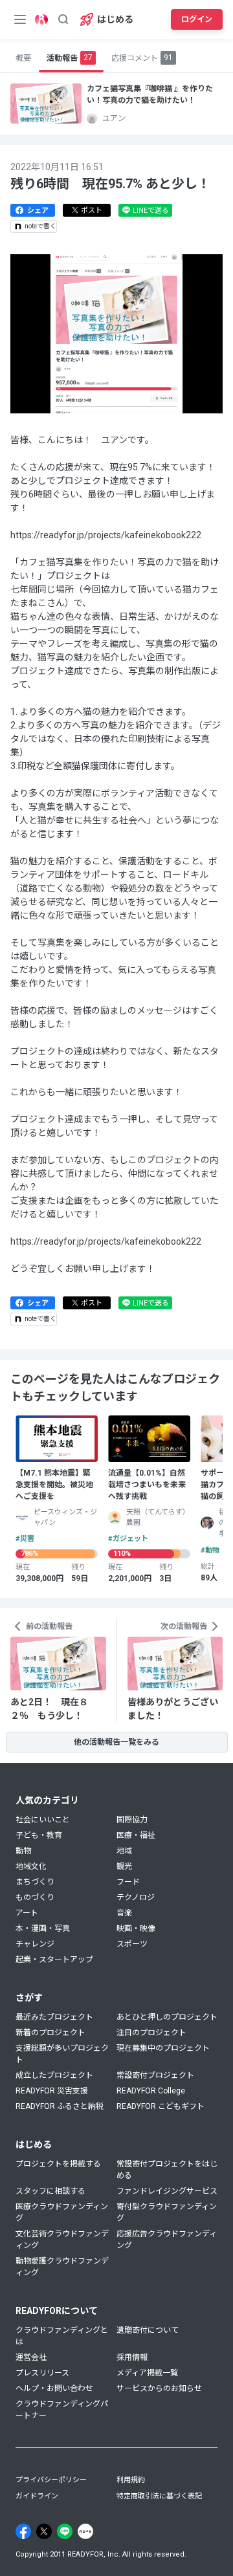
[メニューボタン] (20, 19)
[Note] (85, 2531)
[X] (44, 2531)
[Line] (65, 2531)
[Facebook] (23, 2531)
